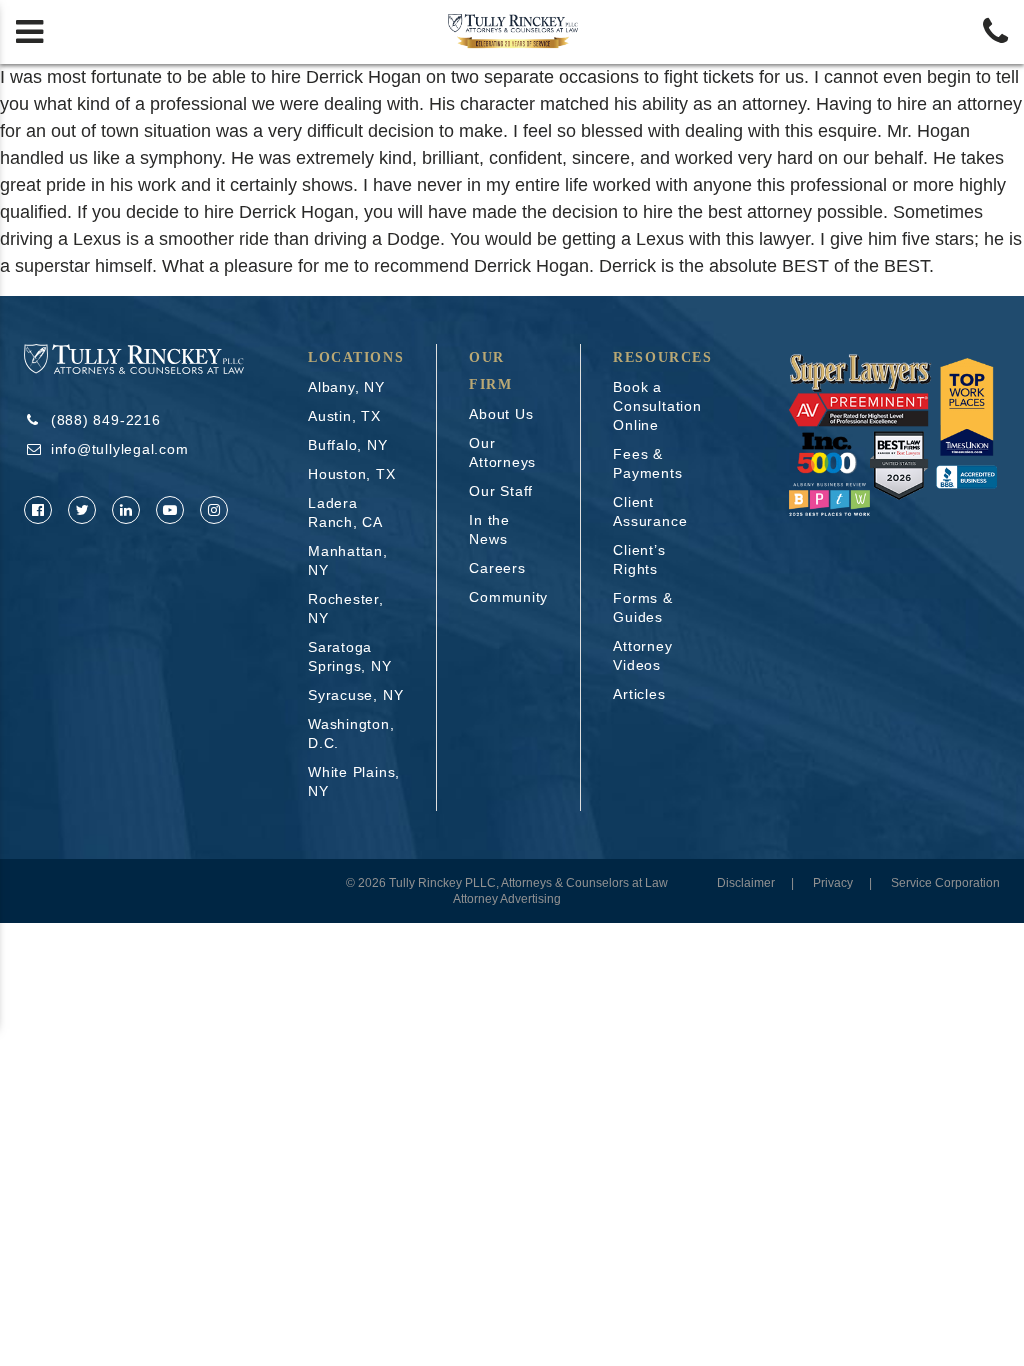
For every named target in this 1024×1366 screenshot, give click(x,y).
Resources (662, 357)
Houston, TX (352, 474)
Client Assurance (650, 511)
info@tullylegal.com (120, 449)
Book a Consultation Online (657, 406)
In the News (489, 529)
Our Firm (490, 371)
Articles (639, 694)
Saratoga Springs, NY (350, 656)
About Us (501, 414)
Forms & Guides (642, 607)
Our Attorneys (502, 452)
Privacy (833, 883)
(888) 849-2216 (106, 420)
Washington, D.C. (351, 733)
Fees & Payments (647, 463)
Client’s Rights (639, 559)
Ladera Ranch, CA (345, 512)
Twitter (82, 510)
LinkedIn (126, 510)
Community (508, 597)
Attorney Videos (642, 655)
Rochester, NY (346, 608)
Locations (356, 357)
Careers (497, 568)
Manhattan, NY (348, 560)
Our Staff (501, 491)
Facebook (38, 510)
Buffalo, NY (348, 445)
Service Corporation (945, 883)
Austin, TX (344, 416)
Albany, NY (346, 387)
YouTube (170, 510)
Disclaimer (746, 883)
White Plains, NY (354, 781)
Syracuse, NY (355, 695)
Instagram (214, 510)
